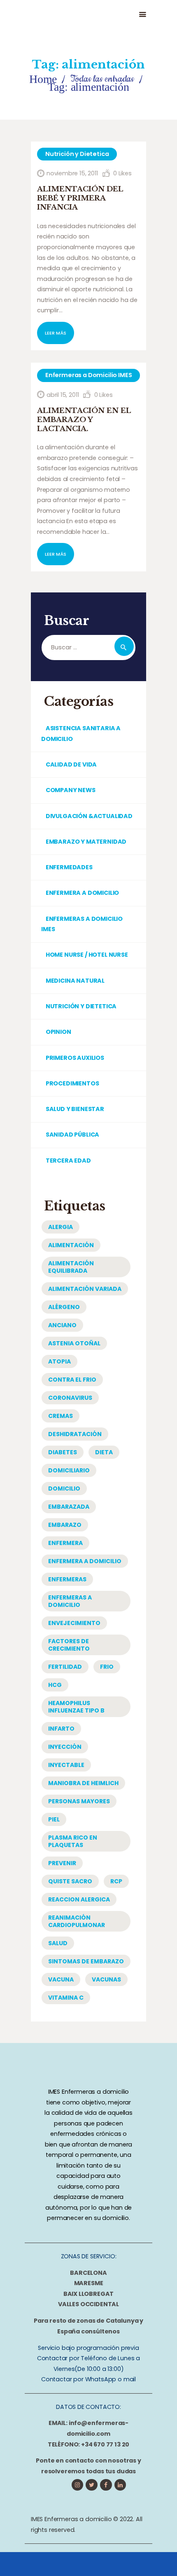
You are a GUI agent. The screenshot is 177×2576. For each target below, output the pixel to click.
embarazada (69, 1507)
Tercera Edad (68, 1161)
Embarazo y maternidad (86, 842)
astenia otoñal (74, 1343)
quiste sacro (70, 1881)
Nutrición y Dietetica (77, 154)
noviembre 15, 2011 (72, 173)
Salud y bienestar (75, 1109)
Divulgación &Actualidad (89, 816)
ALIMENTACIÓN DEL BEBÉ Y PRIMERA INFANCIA (80, 198)
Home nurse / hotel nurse (87, 955)
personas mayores (79, 1801)
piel (54, 1819)
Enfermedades (69, 867)
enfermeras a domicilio (70, 1601)
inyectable (66, 1765)
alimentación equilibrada (71, 1267)
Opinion (58, 1032)
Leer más (56, 333)
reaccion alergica (79, 1899)
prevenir (62, 1863)
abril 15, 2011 (63, 395)
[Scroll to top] (157, 2562)
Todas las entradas (102, 79)
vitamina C (66, 1998)
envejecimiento (74, 1623)
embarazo (65, 1525)
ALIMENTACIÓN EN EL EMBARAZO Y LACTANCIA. (84, 420)
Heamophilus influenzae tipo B (76, 1707)
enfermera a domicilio (85, 1561)
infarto (61, 1729)
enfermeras (67, 1579)
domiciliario (69, 1470)
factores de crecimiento (69, 1645)
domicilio (64, 1489)
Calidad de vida (71, 764)
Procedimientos (72, 1083)
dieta (104, 1452)
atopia (59, 1361)
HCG (55, 1685)
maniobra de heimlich (83, 1783)
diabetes (63, 1452)
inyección (65, 1747)
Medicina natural (75, 981)
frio (107, 1667)
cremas (61, 1416)
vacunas (106, 1979)
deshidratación (75, 1434)
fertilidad (65, 1667)
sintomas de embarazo (86, 1961)
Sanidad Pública (72, 1135)
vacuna (61, 1979)
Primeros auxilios (75, 1058)
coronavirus (70, 1398)
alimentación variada (85, 1289)
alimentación (71, 1245)
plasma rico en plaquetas (73, 1841)
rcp (116, 1881)
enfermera (65, 1543)
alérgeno (64, 1307)
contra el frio (72, 1380)
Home (43, 79)
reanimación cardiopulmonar (77, 1921)
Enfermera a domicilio (82, 893)
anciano (62, 1325)
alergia (61, 1227)
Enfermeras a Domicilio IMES (88, 375)
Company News (71, 790)
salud (58, 1943)
